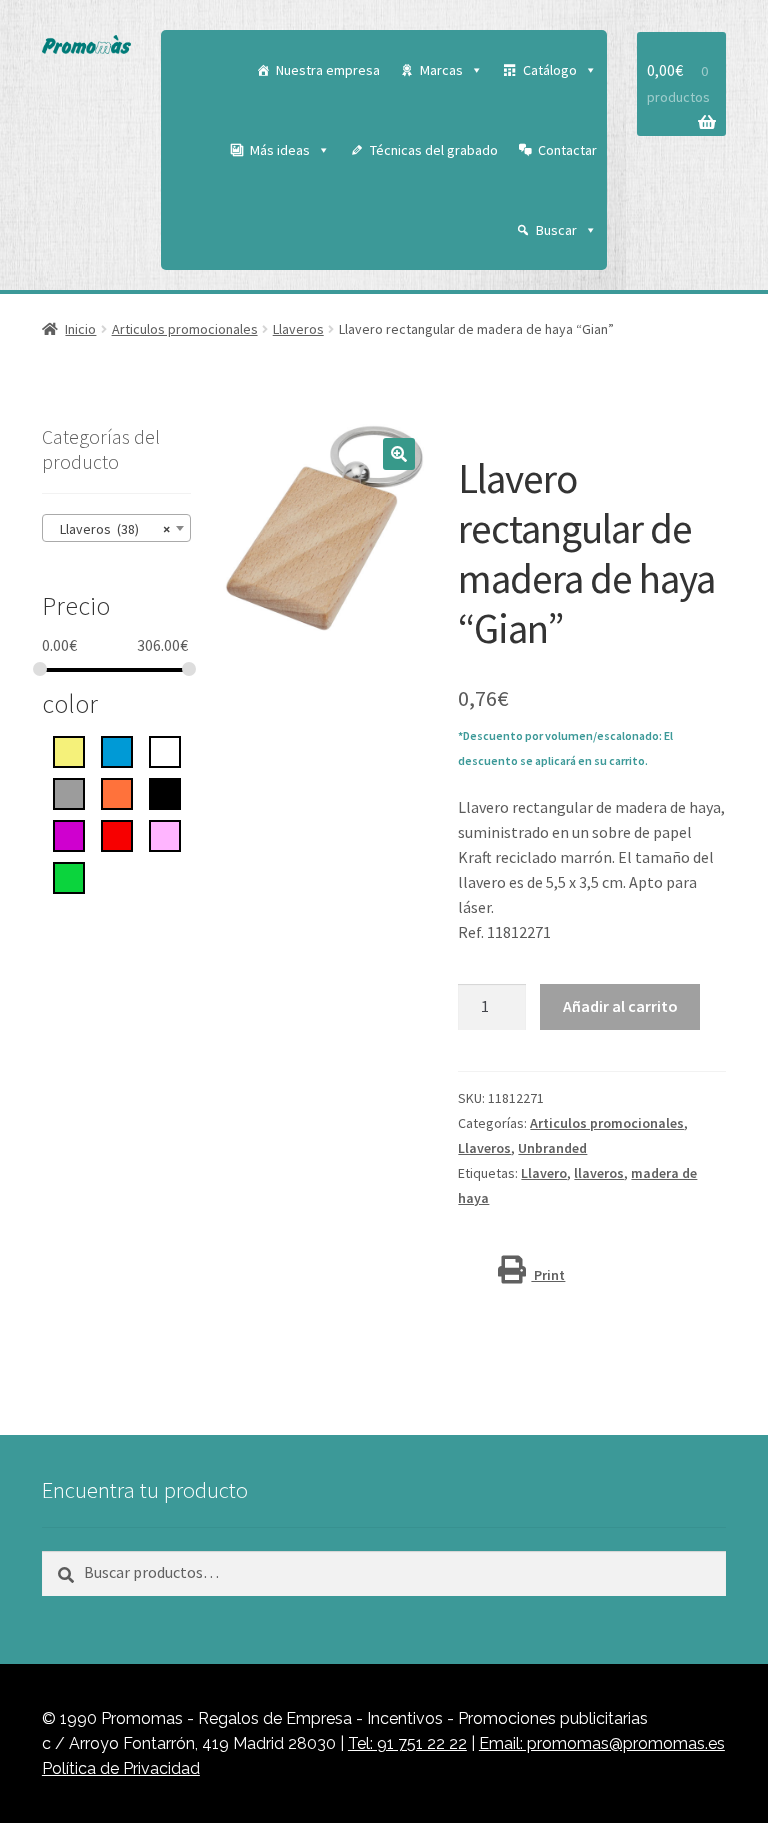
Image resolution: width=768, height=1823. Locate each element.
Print (548, 1275)
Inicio (80, 329)
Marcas (441, 70)
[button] (399, 454)
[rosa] (165, 834)
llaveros (599, 1173)
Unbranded (552, 1148)
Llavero (544, 1173)
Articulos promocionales (185, 329)
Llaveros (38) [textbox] (110, 529)
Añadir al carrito (620, 1006)
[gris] (69, 792)
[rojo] (117, 834)
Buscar (556, 230)
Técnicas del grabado (434, 150)
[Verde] (69, 876)
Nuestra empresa (328, 70)
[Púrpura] (69, 834)
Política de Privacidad (121, 1768)
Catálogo (550, 70)
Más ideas (280, 150)
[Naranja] (117, 792)
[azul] (117, 750)
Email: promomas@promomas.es (602, 1743)
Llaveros (298, 329)
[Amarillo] (69, 750)
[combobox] (116, 528)
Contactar (567, 150)
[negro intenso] (165, 792)
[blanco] (165, 750)
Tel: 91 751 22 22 (407, 1743)
